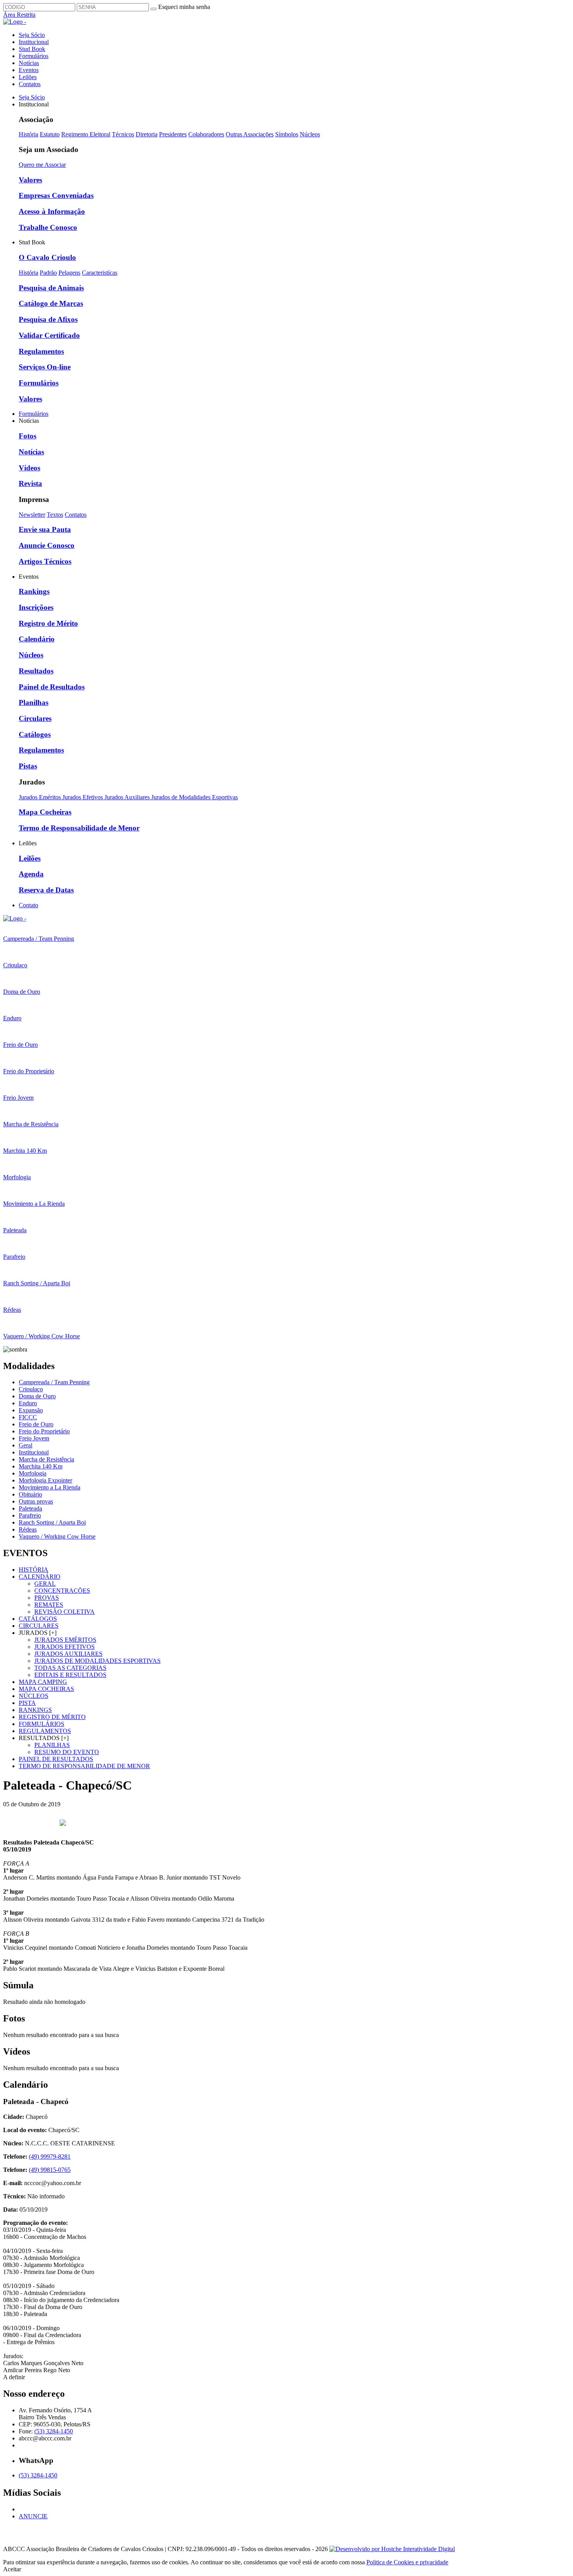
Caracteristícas (100, 273)
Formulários (34, 56)
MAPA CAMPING (43, 1682)
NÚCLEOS (34, 1696)
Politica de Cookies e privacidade (407, 2562)
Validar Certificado (49, 335)
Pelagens (69, 273)
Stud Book (32, 49)
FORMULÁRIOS (42, 1724)
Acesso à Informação (52, 211)
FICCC (28, 1417)
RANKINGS (35, 1710)
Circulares (35, 718)
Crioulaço (31, 1389)
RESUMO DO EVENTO (67, 1752)
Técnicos (123, 134)
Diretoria (147, 134)
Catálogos (35, 734)
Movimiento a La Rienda (50, 1487)
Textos (55, 515)
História (28, 134)
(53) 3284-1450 (54, 2431)
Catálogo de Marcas (51, 303)
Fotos (27, 436)
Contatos (30, 84)
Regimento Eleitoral (86, 134)
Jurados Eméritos (41, 797)
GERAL (45, 1584)
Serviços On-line (45, 367)
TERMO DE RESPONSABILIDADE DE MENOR (84, 1766)
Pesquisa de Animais (51, 288)
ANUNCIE (33, 2516)
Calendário (37, 639)
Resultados (36, 671)
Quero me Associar (42, 165)
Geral (26, 1445)
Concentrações (62, 1591)
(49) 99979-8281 (50, 2156)
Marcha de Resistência (46, 1459)
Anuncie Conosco (47, 545)
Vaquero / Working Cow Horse (57, 1536)
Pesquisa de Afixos (48, 319)
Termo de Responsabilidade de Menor (79, 828)
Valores (30, 180)
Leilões (28, 77)
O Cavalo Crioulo (47, 257)
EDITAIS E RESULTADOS (70, 1675)
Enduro (28, 1403)
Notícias (29, 63)
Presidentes (173, 134)
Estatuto (50, 134)
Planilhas (34, 702)
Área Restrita (19, 15)
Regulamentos (41, 351)
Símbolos (287, 134)
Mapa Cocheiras (45, 812)
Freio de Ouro (36, 1424)
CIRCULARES (39, 1626)
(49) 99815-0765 (50, 2170)
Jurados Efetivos (83, 797)
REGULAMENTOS (45, 1731)
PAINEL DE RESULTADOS (56, 1759)
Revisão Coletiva (65, 1612)
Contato (28, 905)
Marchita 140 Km (41, 1466)
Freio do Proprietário (44, 1431)
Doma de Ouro (37, 1396)
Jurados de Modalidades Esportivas (195, 797)
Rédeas (28, 1529)
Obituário (30, 1494)
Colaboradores (206, 134)
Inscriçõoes (36, 607)
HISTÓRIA (34, 1570)
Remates (49, 1605)
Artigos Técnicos (45, 561)
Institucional (34, 42)
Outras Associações (250, 134)
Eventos (29, 70)
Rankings (34, 591)
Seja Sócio (32, 35)
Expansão (31, 1410)
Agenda (31, 874)
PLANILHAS (52, 1745)
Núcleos (310, 134)
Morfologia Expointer (45, 1480)
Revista (30, 483)
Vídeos (29, 468)
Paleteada (30, 1508)
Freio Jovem (34, 1438)
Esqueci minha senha (184, 7)
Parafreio (30, 1515)
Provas (47, 1598)
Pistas (28, 766)
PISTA (27, 1703)
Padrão (48, 273)
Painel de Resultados (52, 687)
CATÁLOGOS (38, 1619)
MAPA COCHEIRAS (46, 1689)
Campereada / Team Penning (54, 1382)
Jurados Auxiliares (128, 797)
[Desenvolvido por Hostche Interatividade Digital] (392, 2549)
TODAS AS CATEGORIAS (70, 1668)
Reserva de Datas (46, 890)
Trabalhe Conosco (48, 227)
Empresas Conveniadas (56, 195)
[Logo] (15, 918)
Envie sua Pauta (45, 529)
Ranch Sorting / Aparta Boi (52, 1522)
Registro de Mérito (48, 623)
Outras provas (36, 1501)
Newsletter (32, 515)
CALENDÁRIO (40, 1577)
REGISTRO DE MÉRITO (52, 1717)
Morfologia (33, 1473)
